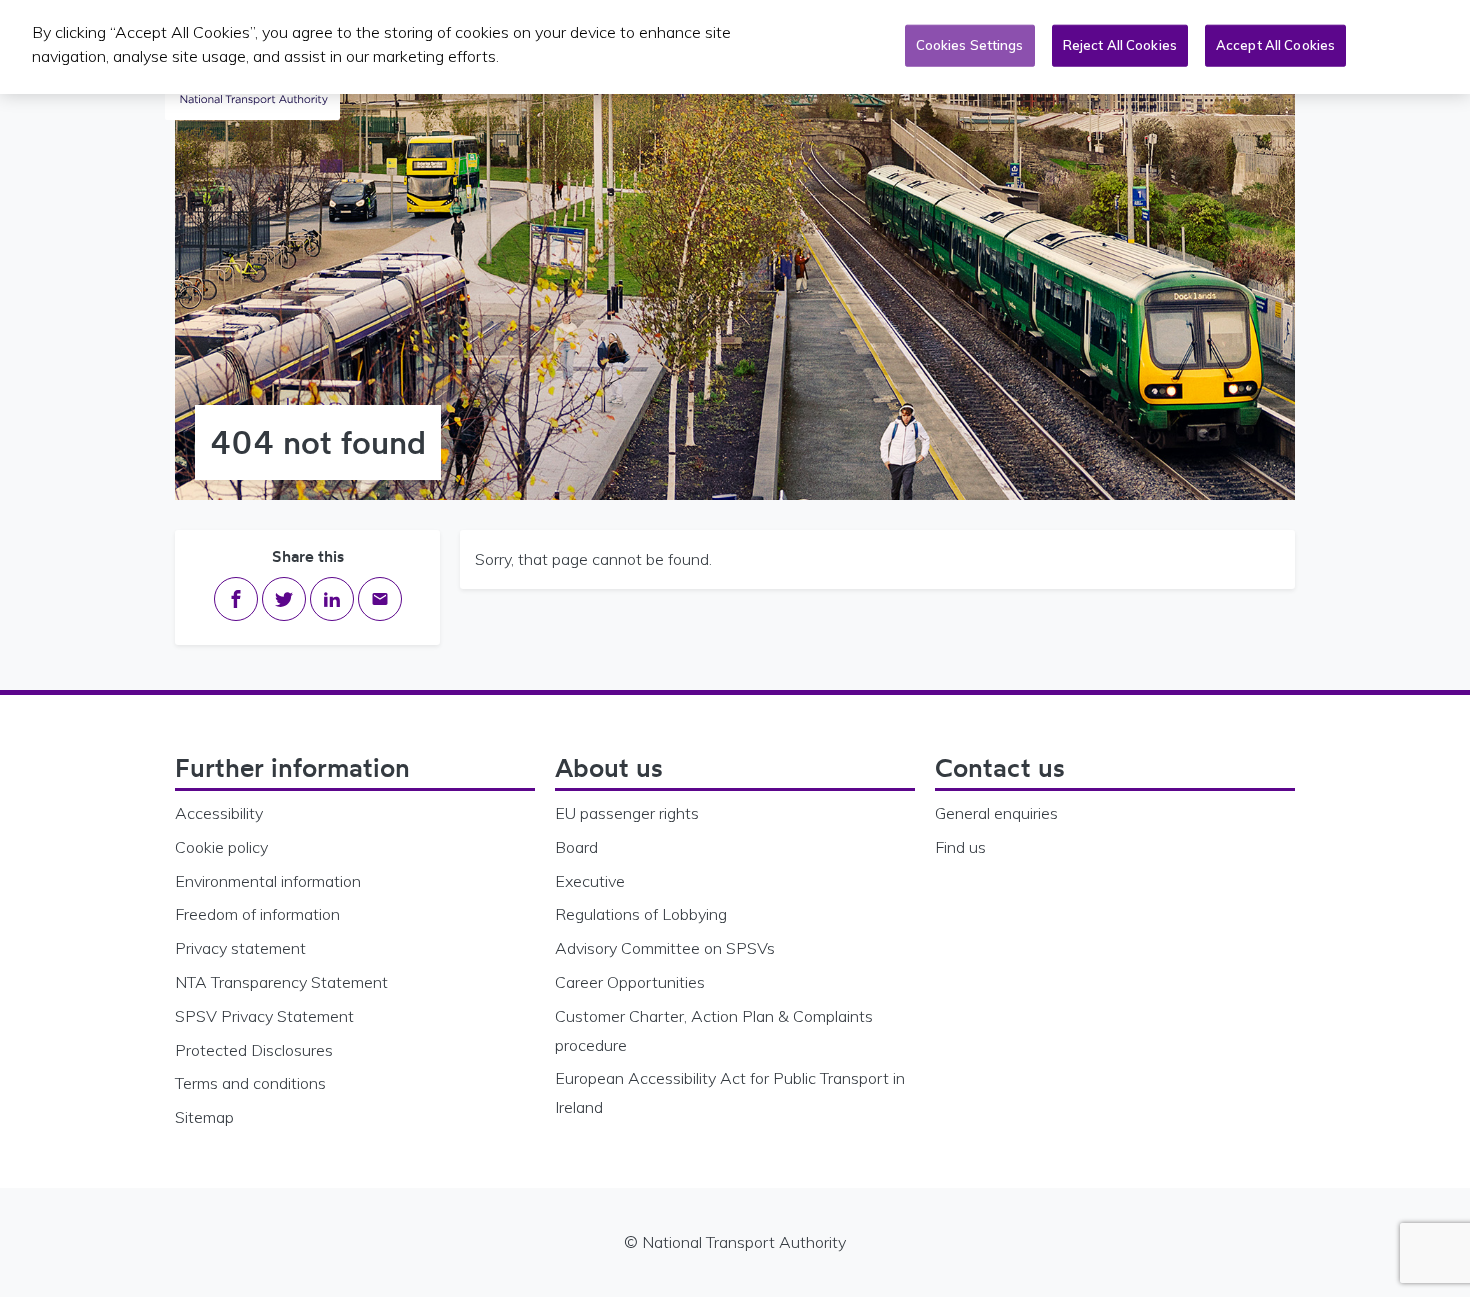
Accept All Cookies (1275, 45)
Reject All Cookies (1120, 45)
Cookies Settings (970, 45)
